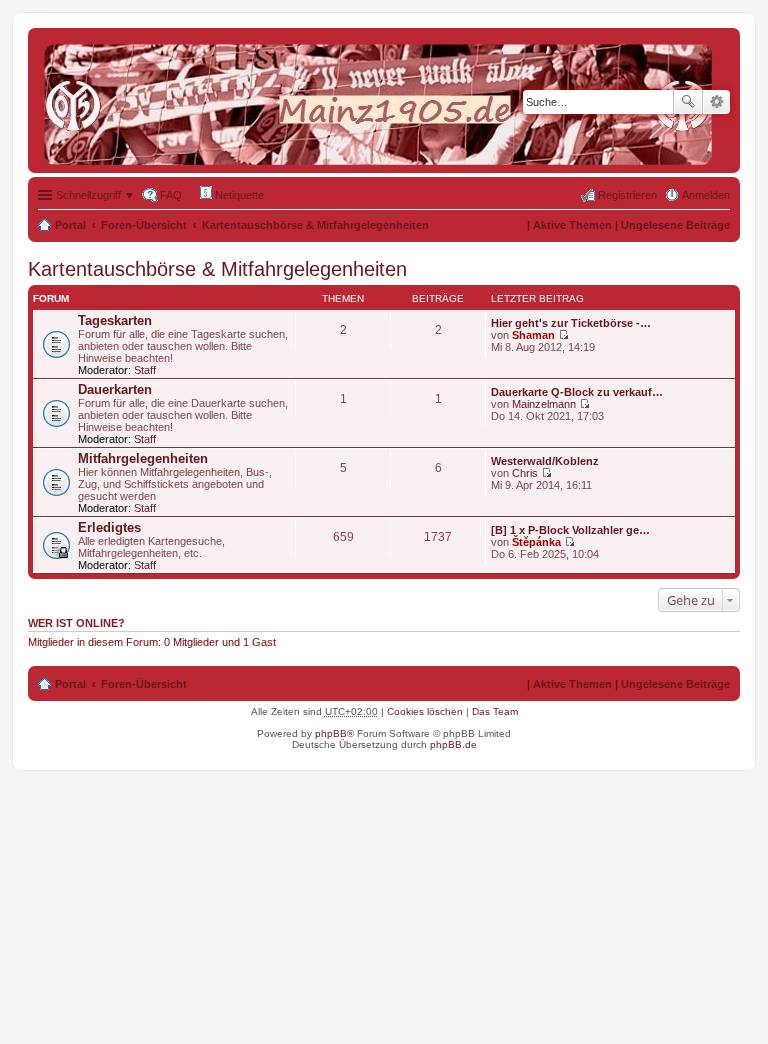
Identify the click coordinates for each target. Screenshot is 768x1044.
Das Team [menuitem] (495, 711)
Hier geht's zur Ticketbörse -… (571, 323)
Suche (688, 102)
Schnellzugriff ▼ (95, 195)
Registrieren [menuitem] (627, 195)
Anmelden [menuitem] (706, 195)
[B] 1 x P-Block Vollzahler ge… (570, 530)
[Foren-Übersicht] (383, 100)
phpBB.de (453, 744)
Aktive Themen (572, 225)
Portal (70, 225)
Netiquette (238, 195)
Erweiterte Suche (716, 102)
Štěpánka (536, 542)
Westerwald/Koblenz (545, 461)
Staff (145, 370)
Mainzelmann (544, 404)
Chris (525, 473)
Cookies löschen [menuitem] (425, 711)
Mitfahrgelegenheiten (143, 458)
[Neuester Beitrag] (563, 335)
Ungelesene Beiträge (675, 225)
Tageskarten (115, 320)
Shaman (533, 335)
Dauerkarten (115, 389)
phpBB (331, 733)
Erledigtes (109, 527)
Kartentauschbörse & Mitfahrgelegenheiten (315, 225)
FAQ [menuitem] (171, 195)
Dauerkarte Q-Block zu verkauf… (577, 392)
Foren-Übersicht (144, 225)
